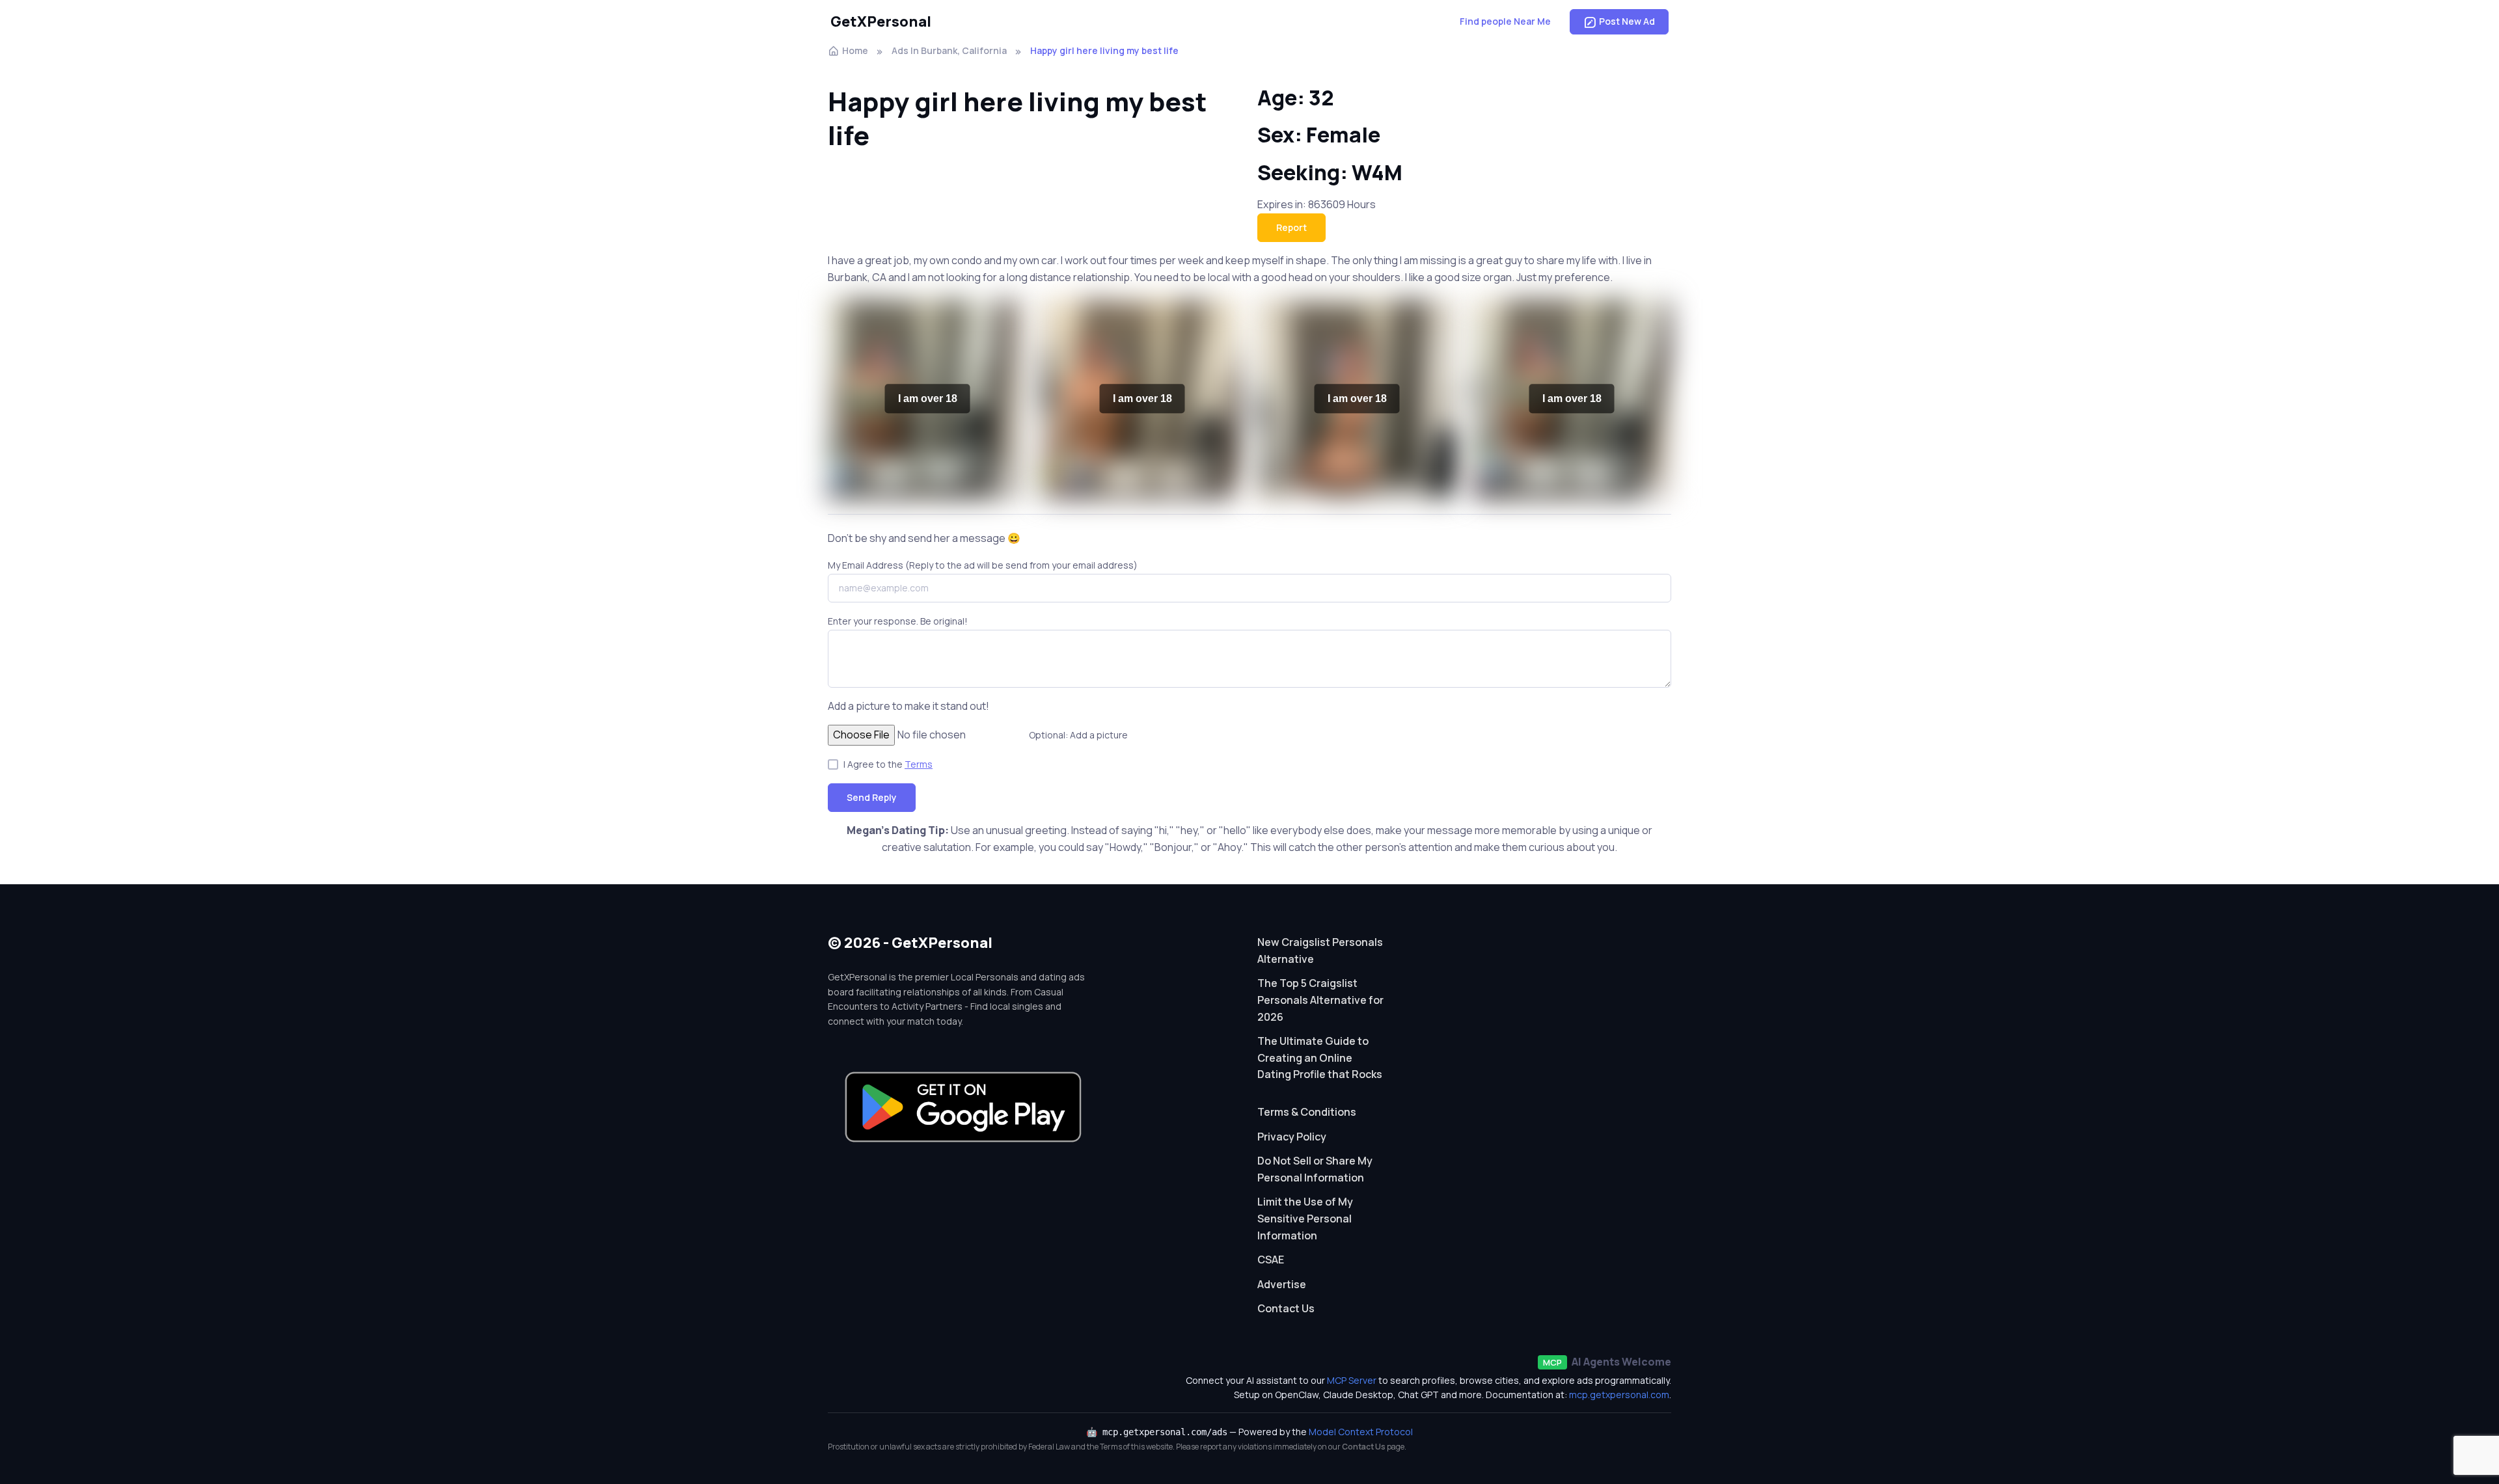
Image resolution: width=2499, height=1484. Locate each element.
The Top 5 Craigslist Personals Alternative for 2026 (1320, 1000)
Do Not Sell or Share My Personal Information (1315, 1169)
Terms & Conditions (1307, 1112)
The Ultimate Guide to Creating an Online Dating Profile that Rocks (1320, 1058)
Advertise (1282, 1284)
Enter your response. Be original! (898, 621)
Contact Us (1286, 1308)
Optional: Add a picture (1078, 735)
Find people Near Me (1505, 21)
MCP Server (1352, 1380)
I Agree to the (888, 764)
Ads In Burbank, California (949, 50)
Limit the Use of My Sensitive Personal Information (1305, 1218)
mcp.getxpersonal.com (1619, 1395)
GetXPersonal (881, 21)
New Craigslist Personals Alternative (1320, 951)
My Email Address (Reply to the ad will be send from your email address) (983, 565)
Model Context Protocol (1361, 1432)
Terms (919, 764)
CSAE (1271, 1260)
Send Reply (872, 797)
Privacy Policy (1292, 1137)
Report (1291, 227)
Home (855, 50)
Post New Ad (1627, 21)
